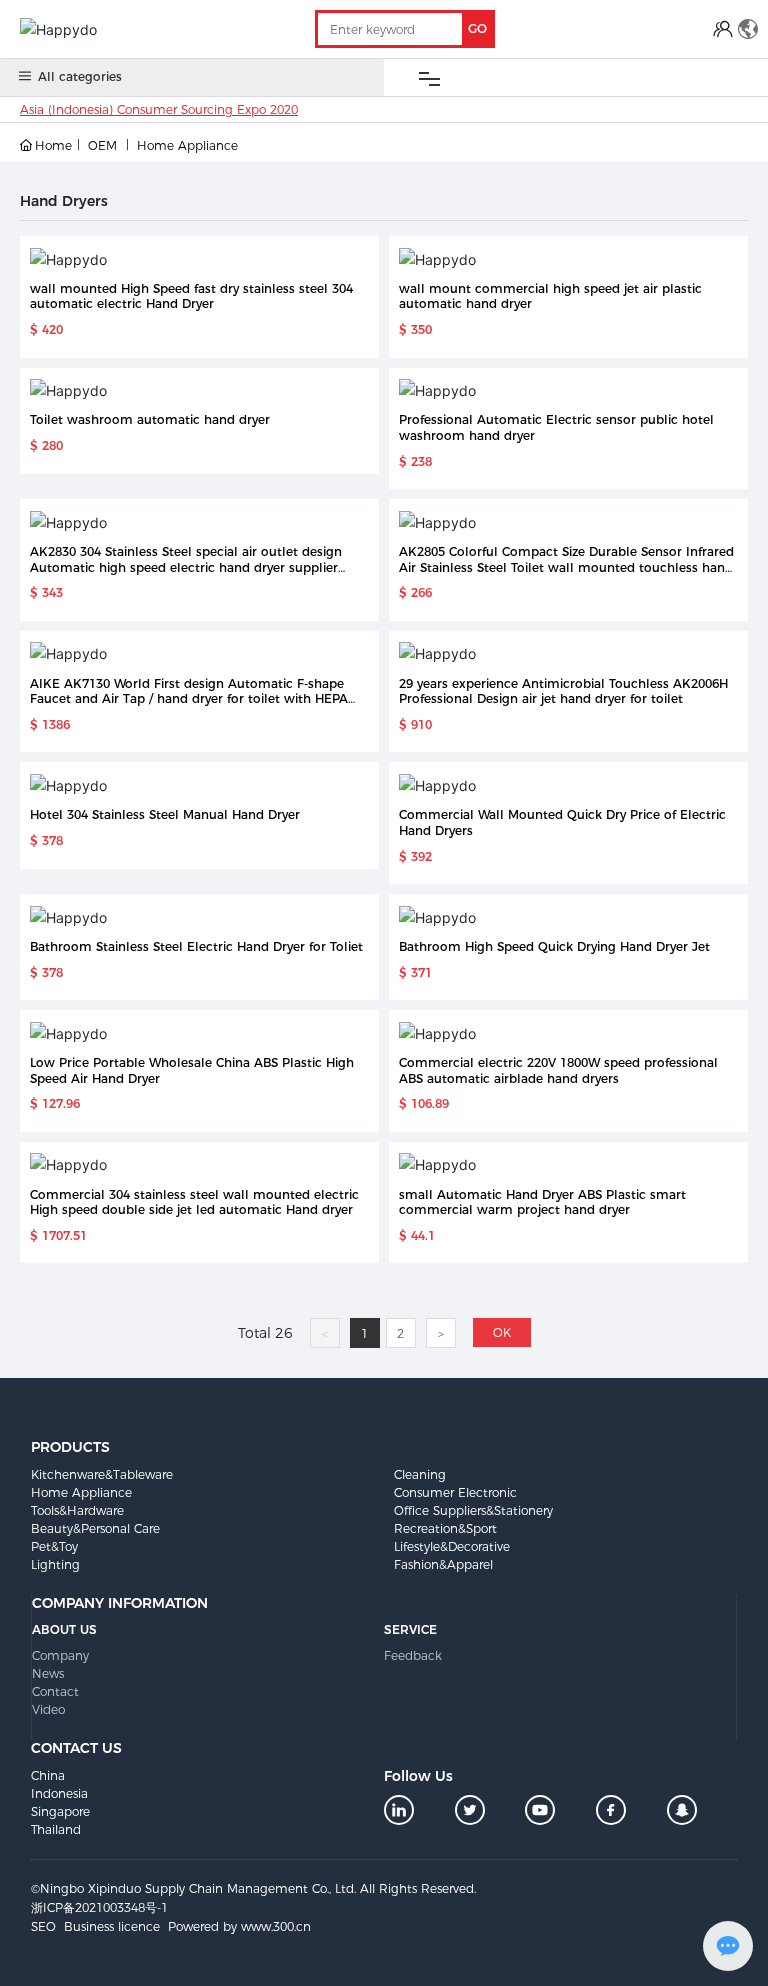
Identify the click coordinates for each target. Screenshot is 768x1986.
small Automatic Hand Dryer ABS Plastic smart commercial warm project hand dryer (542, 1202)
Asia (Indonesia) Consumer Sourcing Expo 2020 (159, 109)
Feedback (413, 1655)
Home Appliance (187, 145)
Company (60, 1655)
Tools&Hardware (77, 1510)
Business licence (112, 1926)
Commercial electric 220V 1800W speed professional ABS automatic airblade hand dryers (558, 1070)
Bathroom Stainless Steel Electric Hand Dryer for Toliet (196, 946)
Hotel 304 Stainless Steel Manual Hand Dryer (165, 814)
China (48, 1775)
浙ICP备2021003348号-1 (99, 1907)
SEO (43, 1926)
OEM (102, 145)
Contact (55, 1691)
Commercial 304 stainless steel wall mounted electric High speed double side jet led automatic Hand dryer (194, 1202)
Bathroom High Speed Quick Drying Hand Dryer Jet (554, 946)
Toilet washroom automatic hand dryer (150, 419)
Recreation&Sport (445, 1528)
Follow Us (418, 1776)
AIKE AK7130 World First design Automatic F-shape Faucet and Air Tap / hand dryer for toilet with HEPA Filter (189, 699)
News (48, 1673)
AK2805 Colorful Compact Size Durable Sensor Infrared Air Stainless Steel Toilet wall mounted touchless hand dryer (566, 567)
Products (70, 1447)
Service (410, 1629)
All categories (80, 76)
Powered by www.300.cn (239, 1926)
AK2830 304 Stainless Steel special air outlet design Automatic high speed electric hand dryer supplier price (186, 567)
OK (502, 1332)
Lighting (55, 1564)
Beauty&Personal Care (95, 1528)
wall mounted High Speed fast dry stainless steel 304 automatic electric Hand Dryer (191, 296)
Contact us (76, 1748)
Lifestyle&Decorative (452, 1546)
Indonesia (59, 1793)
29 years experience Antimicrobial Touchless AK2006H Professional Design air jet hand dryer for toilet (563, 691)
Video (48, 1709)
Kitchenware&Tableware (102, 1474)
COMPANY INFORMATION (120, 1603)
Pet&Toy (54, 1546)
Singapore (60, 1811)
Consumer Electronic (455, 1492)
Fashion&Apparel (443, 1564)
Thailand (56, 1829)
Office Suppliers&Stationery (473, 1510)
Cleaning (420, 1474)
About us (64, 1629)
